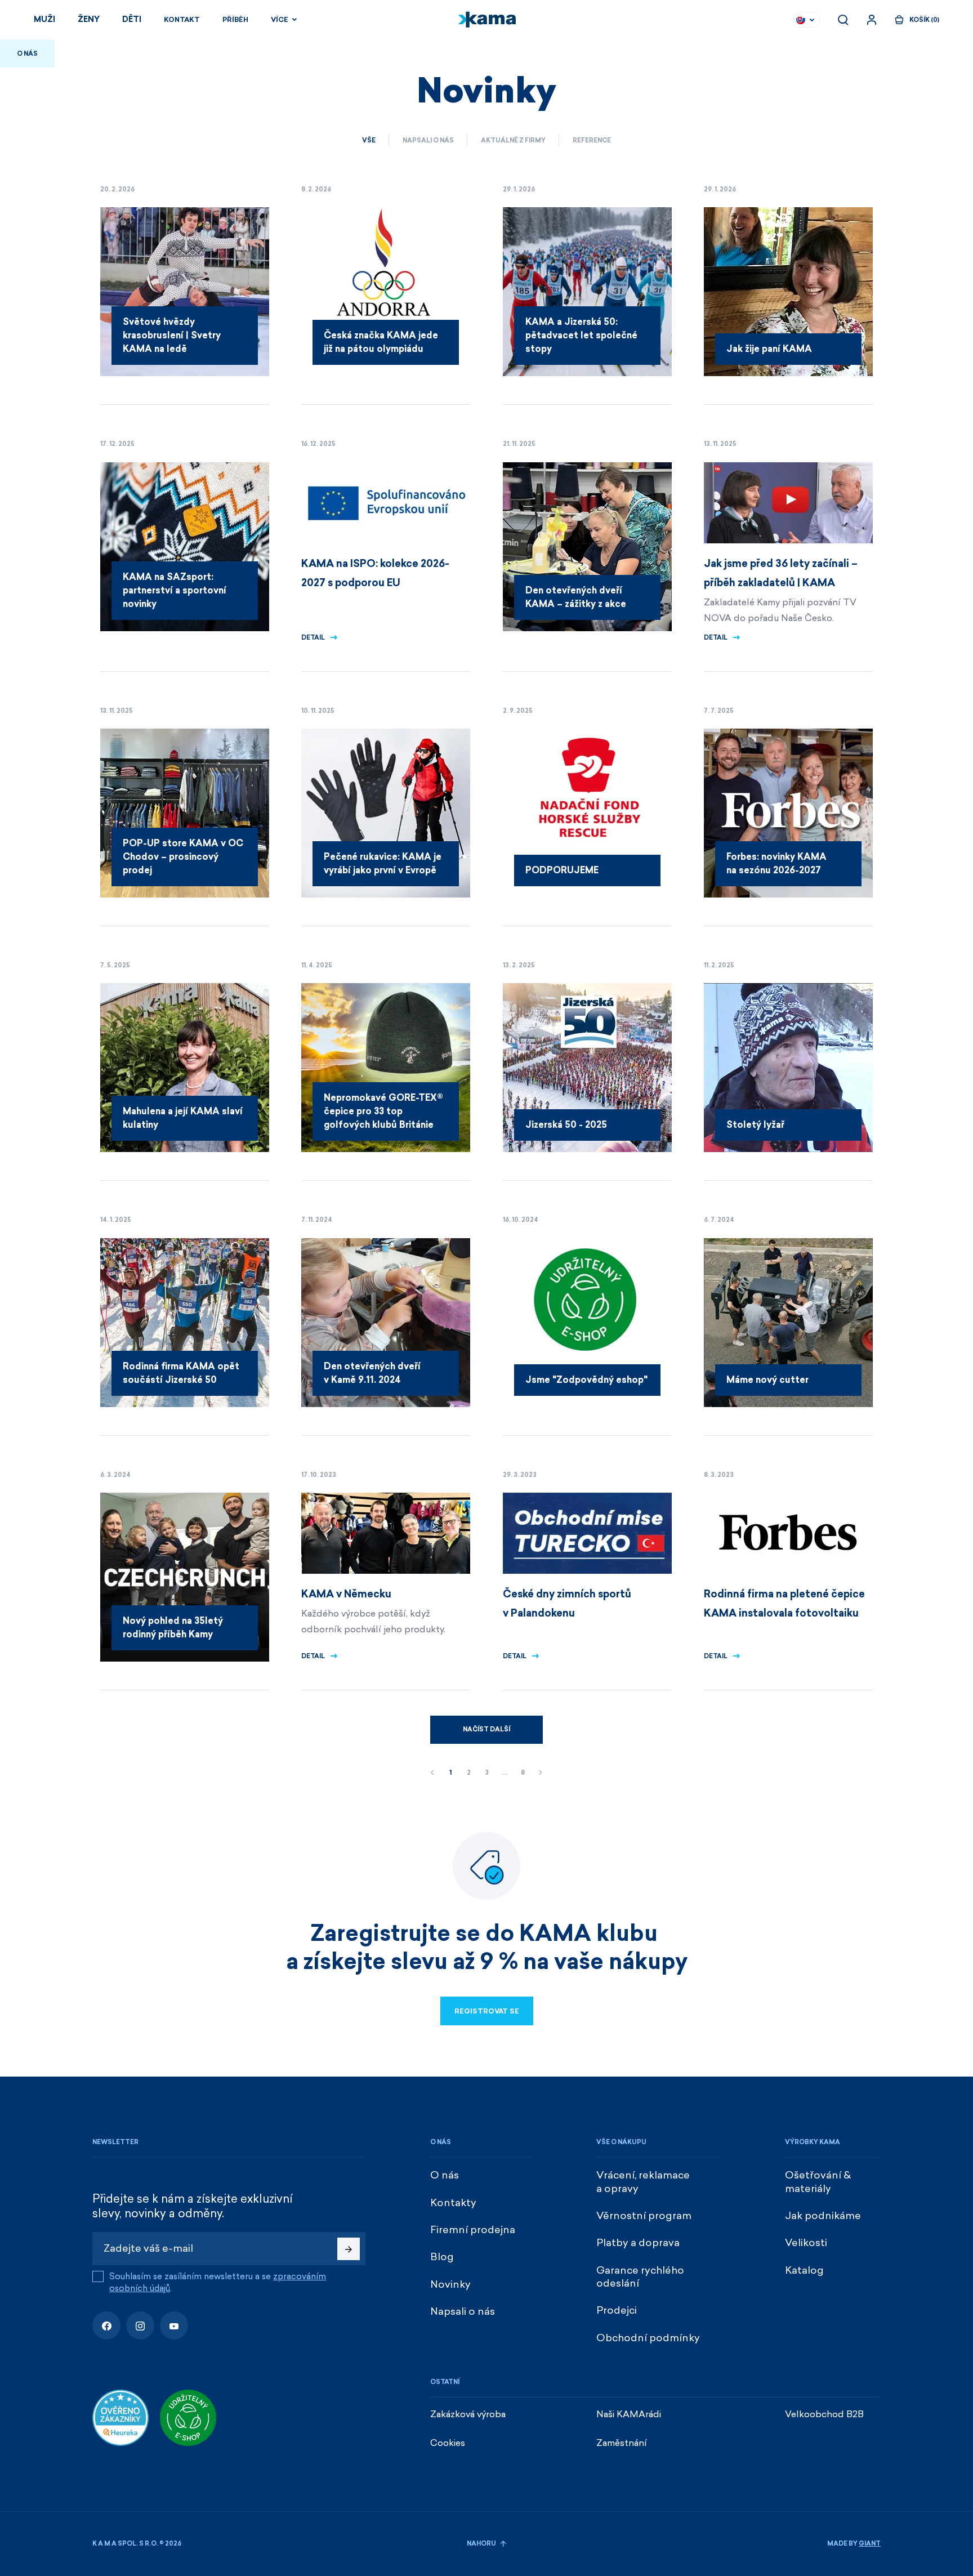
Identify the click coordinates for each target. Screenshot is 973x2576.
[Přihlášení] (872, 20)
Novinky (450, 2284)
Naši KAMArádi (629, 2414)
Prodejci (617, 2310)
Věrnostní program (644, 2216)
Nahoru (482, 2544)
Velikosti (806, 2243)
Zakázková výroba (468, 2414)
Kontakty (453, 2203)
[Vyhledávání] (843, 20)
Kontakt (182, 20)
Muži (44, 19)
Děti (132, 19)
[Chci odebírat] (349, 2249)
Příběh (235, 20)
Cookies (448, 2443)
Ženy (89, 19)
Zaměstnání (622, 2443)
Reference (592, 140)
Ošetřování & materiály (818, 2182)
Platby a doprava (638, 2243)
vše (369, 140)
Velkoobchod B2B (824, 2414)
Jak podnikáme (823, 2216)
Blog (442, 2257)
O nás (445, 2175)
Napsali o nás (428, 140)
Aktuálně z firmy (513, 140)
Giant (870, 2544)
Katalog (804, 2270)
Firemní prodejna (473, 2230)
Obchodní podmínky (648, 2338)
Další (541, 1773)
